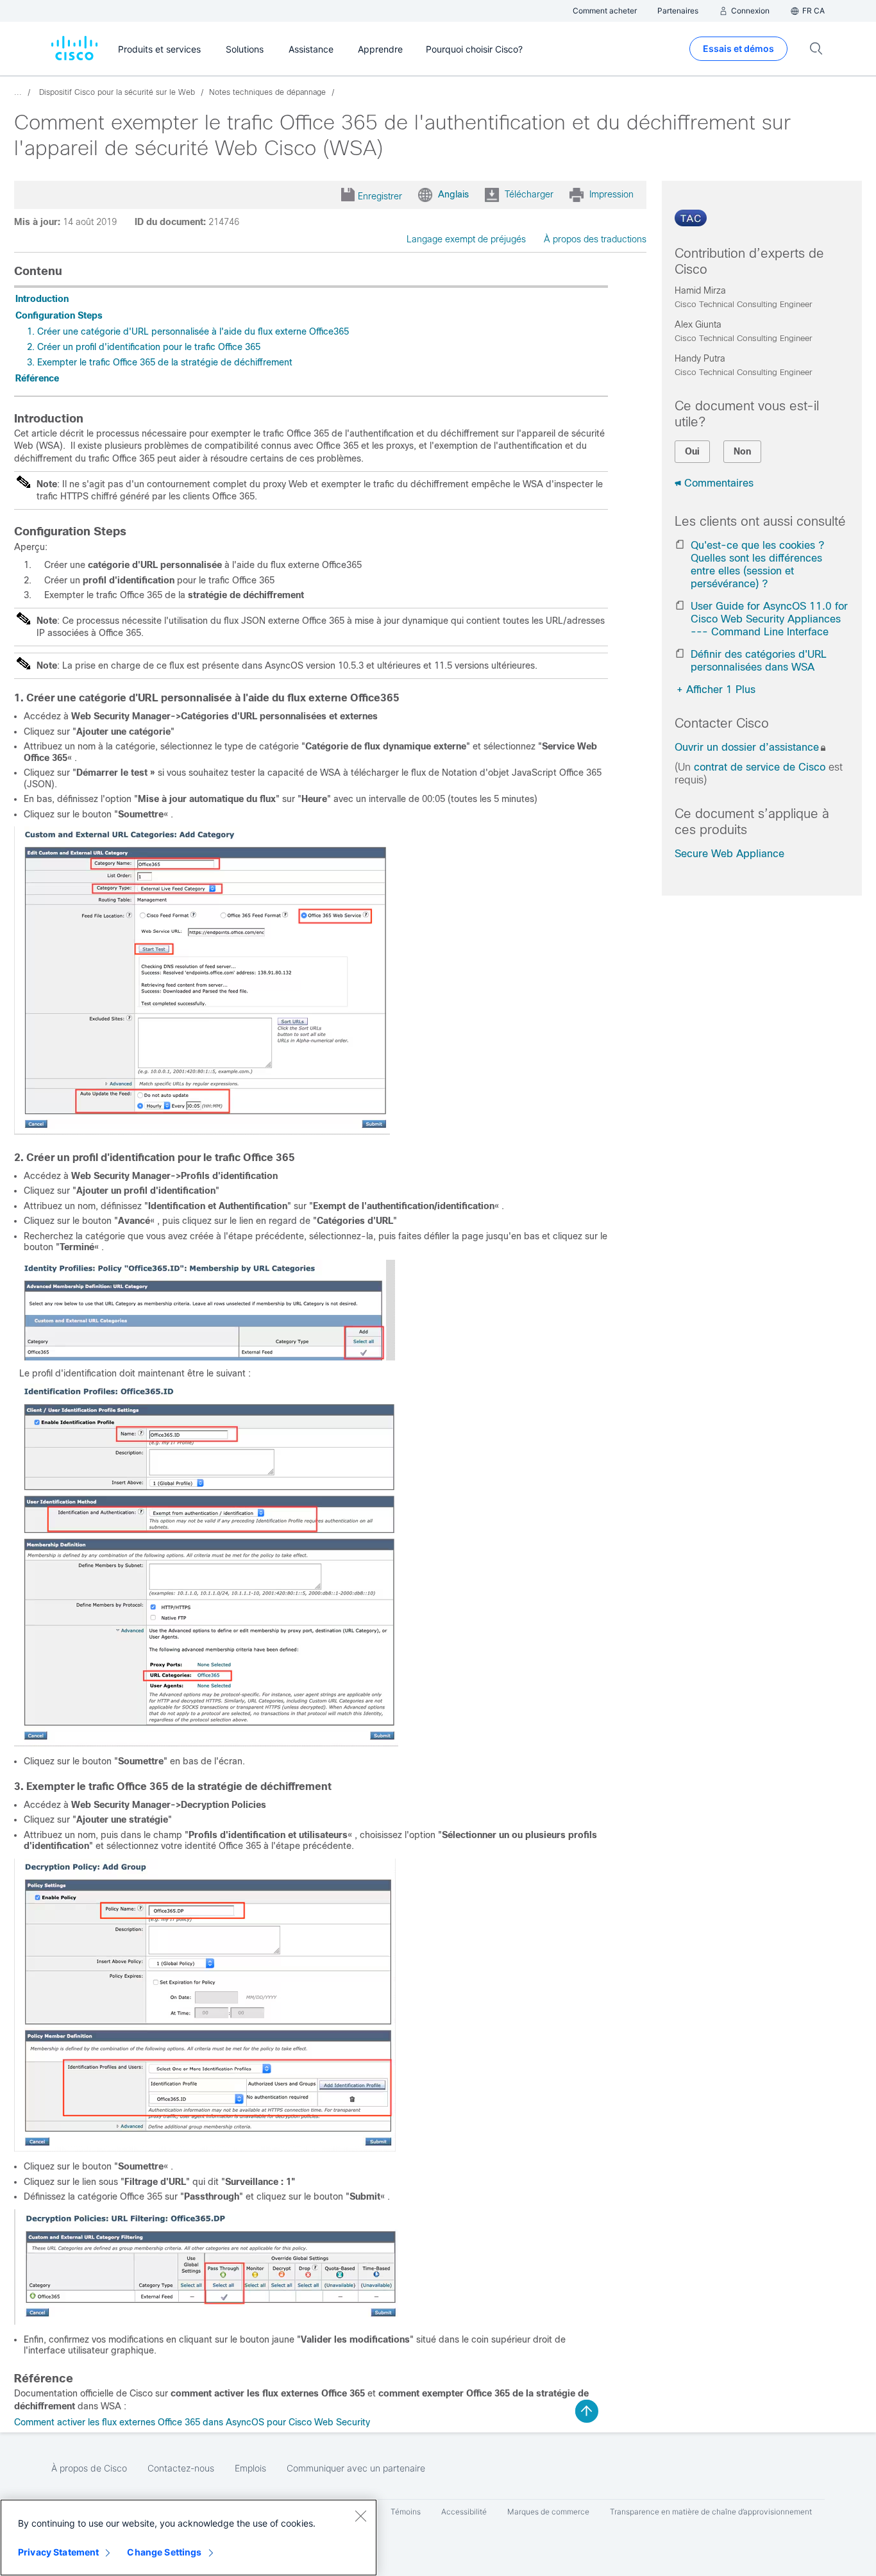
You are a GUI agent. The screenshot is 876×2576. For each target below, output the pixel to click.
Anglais (453, 194)
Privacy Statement (58, 2552)
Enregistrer (380, 196)
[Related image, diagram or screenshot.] (202, 1132)
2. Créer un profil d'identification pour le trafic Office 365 (144, 347)
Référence (37, 378)
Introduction (42, 299)
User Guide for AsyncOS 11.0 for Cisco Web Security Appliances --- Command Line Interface (769, 619)
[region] (189, 2538)
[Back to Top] (587, 2411)
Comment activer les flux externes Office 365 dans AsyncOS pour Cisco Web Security (192, 2422)
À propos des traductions (595, 239)
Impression (611, 194)
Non (742, 451)
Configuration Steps (59, 315)
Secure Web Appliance (729, 854)
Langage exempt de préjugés (466, 239)
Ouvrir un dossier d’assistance (747, 747)
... (18, 92)
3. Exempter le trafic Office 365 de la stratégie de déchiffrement (160, 362)
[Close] (360, 2516)
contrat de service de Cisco (760, 767)
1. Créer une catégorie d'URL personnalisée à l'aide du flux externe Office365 (188, 331)
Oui (692, 451)
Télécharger (529, 194)
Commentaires (719, 483)
